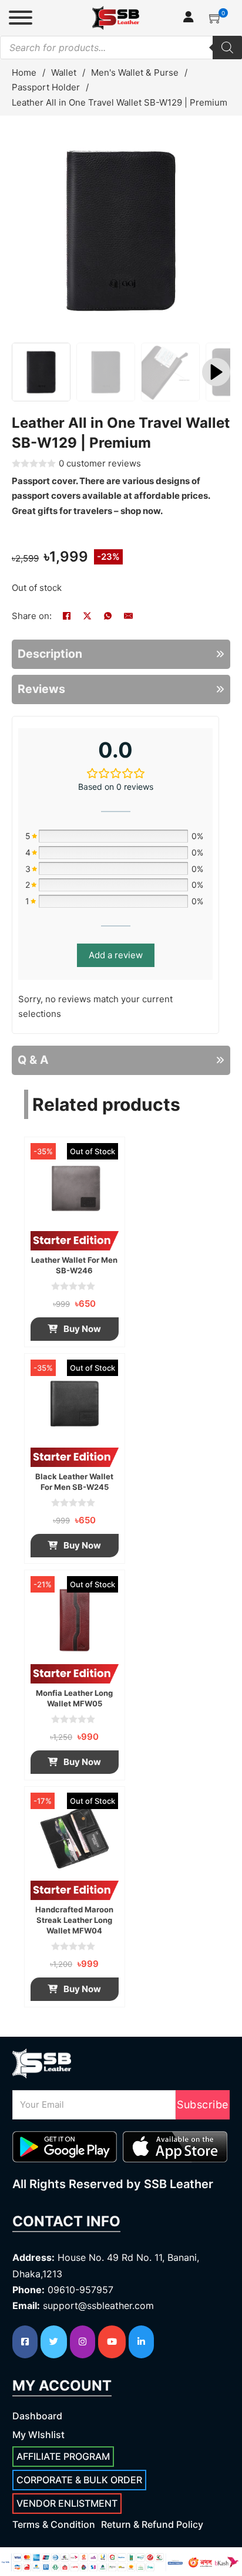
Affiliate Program (63, 2456)
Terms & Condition (54, 2524)
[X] (87, 616)
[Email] (128, 616)
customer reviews (100, 463)
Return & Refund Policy (152, 2524)
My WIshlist (38, 2435)
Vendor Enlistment (67, 2503)
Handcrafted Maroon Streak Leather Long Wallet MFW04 (74, 1920)
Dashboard (37, 2416)
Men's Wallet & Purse (135, 72)
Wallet (64, 72)
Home (24, 72)
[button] (216, 18)
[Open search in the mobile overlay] (121, 48)
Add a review (116, 955)
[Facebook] (66, 616)
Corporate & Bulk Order (79, 2480)
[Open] (21, 18)
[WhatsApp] (107, 616)
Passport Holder (46, 87)
